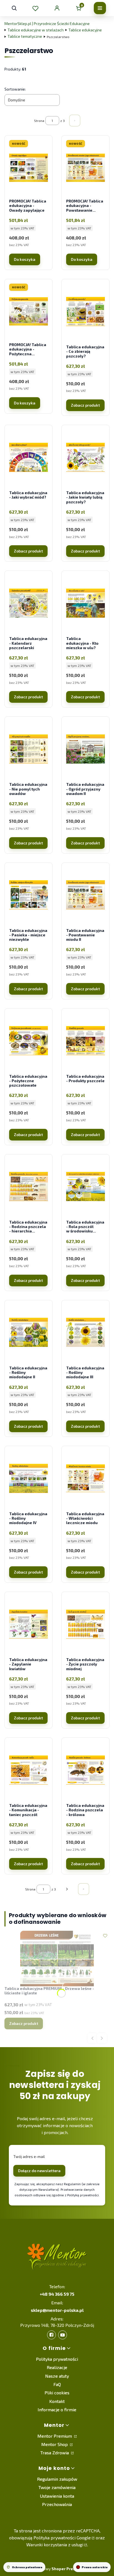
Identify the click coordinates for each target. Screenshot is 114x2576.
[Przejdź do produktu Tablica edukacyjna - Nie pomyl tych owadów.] (28, 749)
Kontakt (57, 2401)
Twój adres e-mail (29, 2156)
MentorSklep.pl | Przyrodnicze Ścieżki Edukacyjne (47, 23)
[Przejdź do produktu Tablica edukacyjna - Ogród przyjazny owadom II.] (85, 749)
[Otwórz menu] (100, 8)
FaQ (57, 2384)
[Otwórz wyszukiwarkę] (14, 8)
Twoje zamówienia (57, 2487)
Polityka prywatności (57, 2359)
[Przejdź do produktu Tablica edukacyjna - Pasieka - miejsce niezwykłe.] (28, 895)
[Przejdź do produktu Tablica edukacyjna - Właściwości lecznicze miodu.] (85, 1478)
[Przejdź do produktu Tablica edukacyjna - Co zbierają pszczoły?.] (85, 311)
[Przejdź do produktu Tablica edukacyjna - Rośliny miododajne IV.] (28, 1478)
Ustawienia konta (57, 2496)
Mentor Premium (55, 2436)
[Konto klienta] (57, 8)
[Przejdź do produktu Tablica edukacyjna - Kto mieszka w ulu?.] (85, 603)
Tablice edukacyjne (85, 30)
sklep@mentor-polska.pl (57, 2310)
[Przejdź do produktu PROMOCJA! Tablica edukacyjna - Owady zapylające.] (28, 168)
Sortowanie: (15, 89)
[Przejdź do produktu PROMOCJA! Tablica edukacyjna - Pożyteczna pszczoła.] (28, 311)
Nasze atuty (57, 2376)
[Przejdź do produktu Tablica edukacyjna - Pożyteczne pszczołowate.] (28, 1041)
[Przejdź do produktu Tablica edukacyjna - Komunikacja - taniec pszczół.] (28, 1770)
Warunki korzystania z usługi (55, 2544)
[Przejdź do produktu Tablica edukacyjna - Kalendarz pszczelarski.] (28, 603)
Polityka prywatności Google (62, 2538)
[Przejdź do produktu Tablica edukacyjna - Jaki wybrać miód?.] (28, 457)
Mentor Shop (55, 2444)
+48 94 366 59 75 (57, 2294)
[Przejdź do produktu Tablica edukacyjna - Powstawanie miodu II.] (85, 895)
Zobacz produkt (85, 405)
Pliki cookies (57, 2393)
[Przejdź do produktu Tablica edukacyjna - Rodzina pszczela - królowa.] (85, 1770)
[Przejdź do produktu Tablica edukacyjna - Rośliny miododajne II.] (28, 1332)
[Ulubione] (35, 8)
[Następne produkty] (67, 1889)
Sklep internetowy (51, 2569)
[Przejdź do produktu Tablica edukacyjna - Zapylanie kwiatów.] (28, 1624)
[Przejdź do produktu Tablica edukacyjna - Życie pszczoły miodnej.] (85, 1624)
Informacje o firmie (57, 2409)
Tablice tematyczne (25, 36)
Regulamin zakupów (57, 2479)
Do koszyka (25, 259)
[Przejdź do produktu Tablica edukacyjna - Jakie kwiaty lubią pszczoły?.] (85, 457)
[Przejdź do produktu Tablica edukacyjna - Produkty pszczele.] (85, 1041)
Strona (39, 121)
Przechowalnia (57, 2504)
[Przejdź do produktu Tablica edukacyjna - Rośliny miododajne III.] (85, 1332)
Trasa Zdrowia (55, 2453)
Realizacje (57, 2367)
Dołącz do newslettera (39, 2171)
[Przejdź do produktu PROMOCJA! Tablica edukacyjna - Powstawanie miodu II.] (85, 168)
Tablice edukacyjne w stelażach (36, 30)
